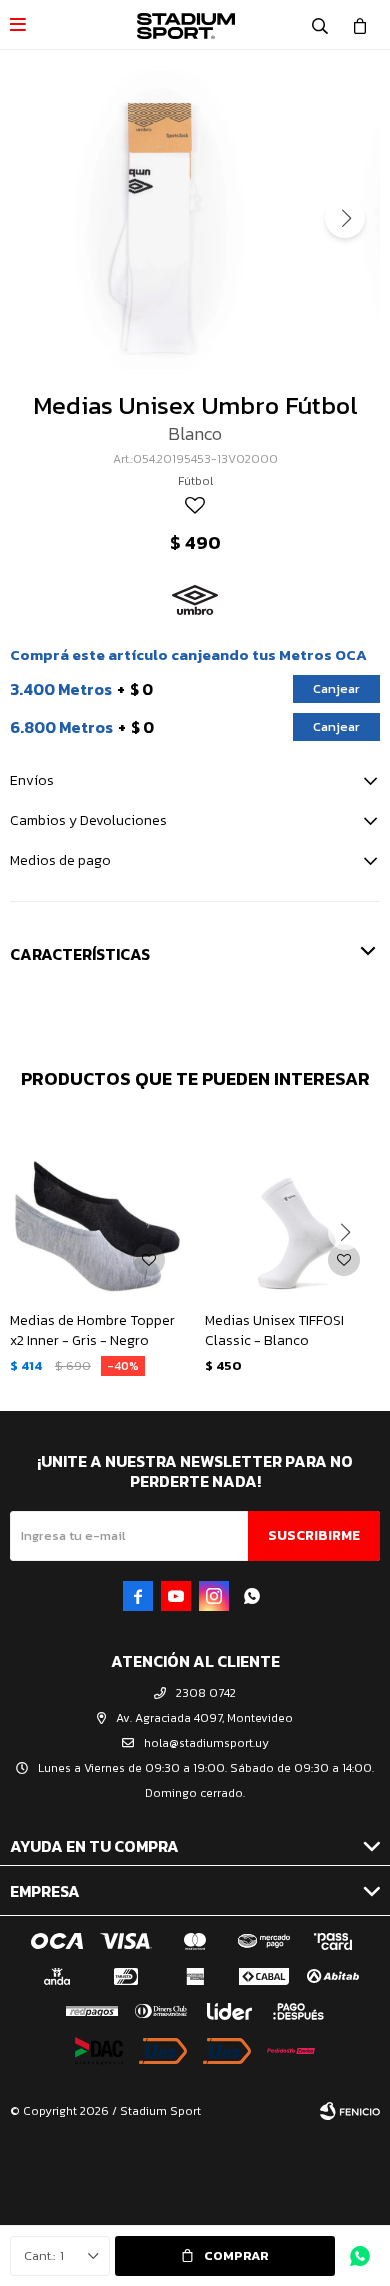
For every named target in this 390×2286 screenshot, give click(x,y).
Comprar (236, 2255)
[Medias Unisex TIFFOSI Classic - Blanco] (292, 1208)
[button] (320, 25)
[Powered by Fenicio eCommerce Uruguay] (350, 2111)
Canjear (336, 688)
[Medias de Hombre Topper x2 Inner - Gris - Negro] (97, 1208)
